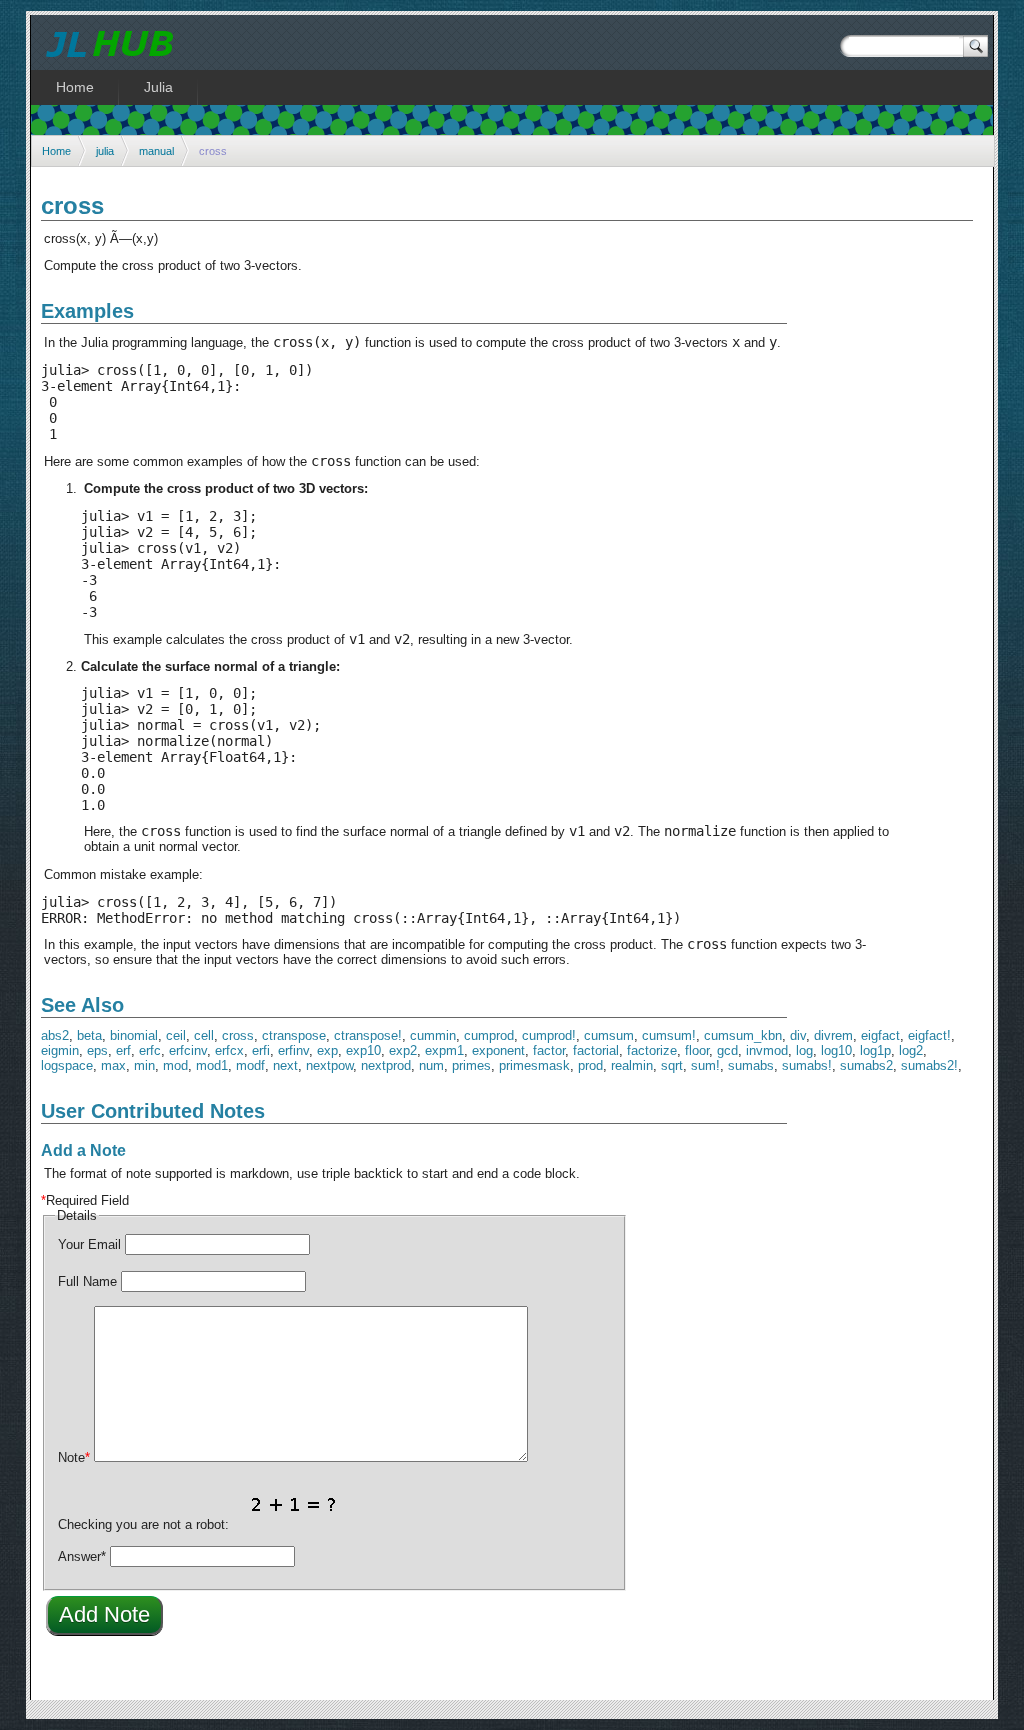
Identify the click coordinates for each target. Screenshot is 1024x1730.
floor (697, 1050)
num (431, 1065)
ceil (176, 1035)
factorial (596, 1050)
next (285, 1065)
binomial (134, 1035)
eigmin (60, 1050)
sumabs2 (866, 1065)
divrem (833, 1035)
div (798, 1035)
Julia (158, 87)
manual (156, 151)
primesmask (534, 1065)
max (113, 1065)
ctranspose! (368, 1035)
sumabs (751, 1065)
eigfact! (929, 1035)
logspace (67, 1065)
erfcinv (188, 1050)
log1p (875, 1050)
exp (327, 1050)
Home (56, 151)
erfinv (293, 1050)
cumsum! (669, 1035)
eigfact (880, 1035)
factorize (652, 1050)
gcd (727, 1050)
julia (105, 151)
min (144, 1065)
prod (590, 1065)
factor (549, 1050)
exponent (498, 1050)
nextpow (329, 1065)
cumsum (609, 1035)
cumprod (489, 1035)
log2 (911, 1050)
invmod (767, 1050)
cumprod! (549, 1035)
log (804, 1050)
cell (204, 1035)
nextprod (386, 1065)
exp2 (403, 1050)
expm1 (444, 1050)
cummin (433, 1035)
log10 (836, 1050)
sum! (705, 1065)
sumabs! (807, 1065)
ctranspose (294, 1035)
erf (123, 1050)
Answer (82, 1556)
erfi (261, 1050)
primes (471, 1065)
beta (89, 1035)
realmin (632, 1065)
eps (97, 1050)
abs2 (55, 1035)
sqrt (672, 1065)
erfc (150, 1050)
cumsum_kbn (743, 1035)
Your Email (89, 1244)
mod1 (212, 1065)
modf (250, 1065)
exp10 (363, 1050)
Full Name (87, 1281)
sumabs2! (929, 1065)
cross (238, 1035)
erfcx (229, 1050)
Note (74, 1457)
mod (175, 1065)
